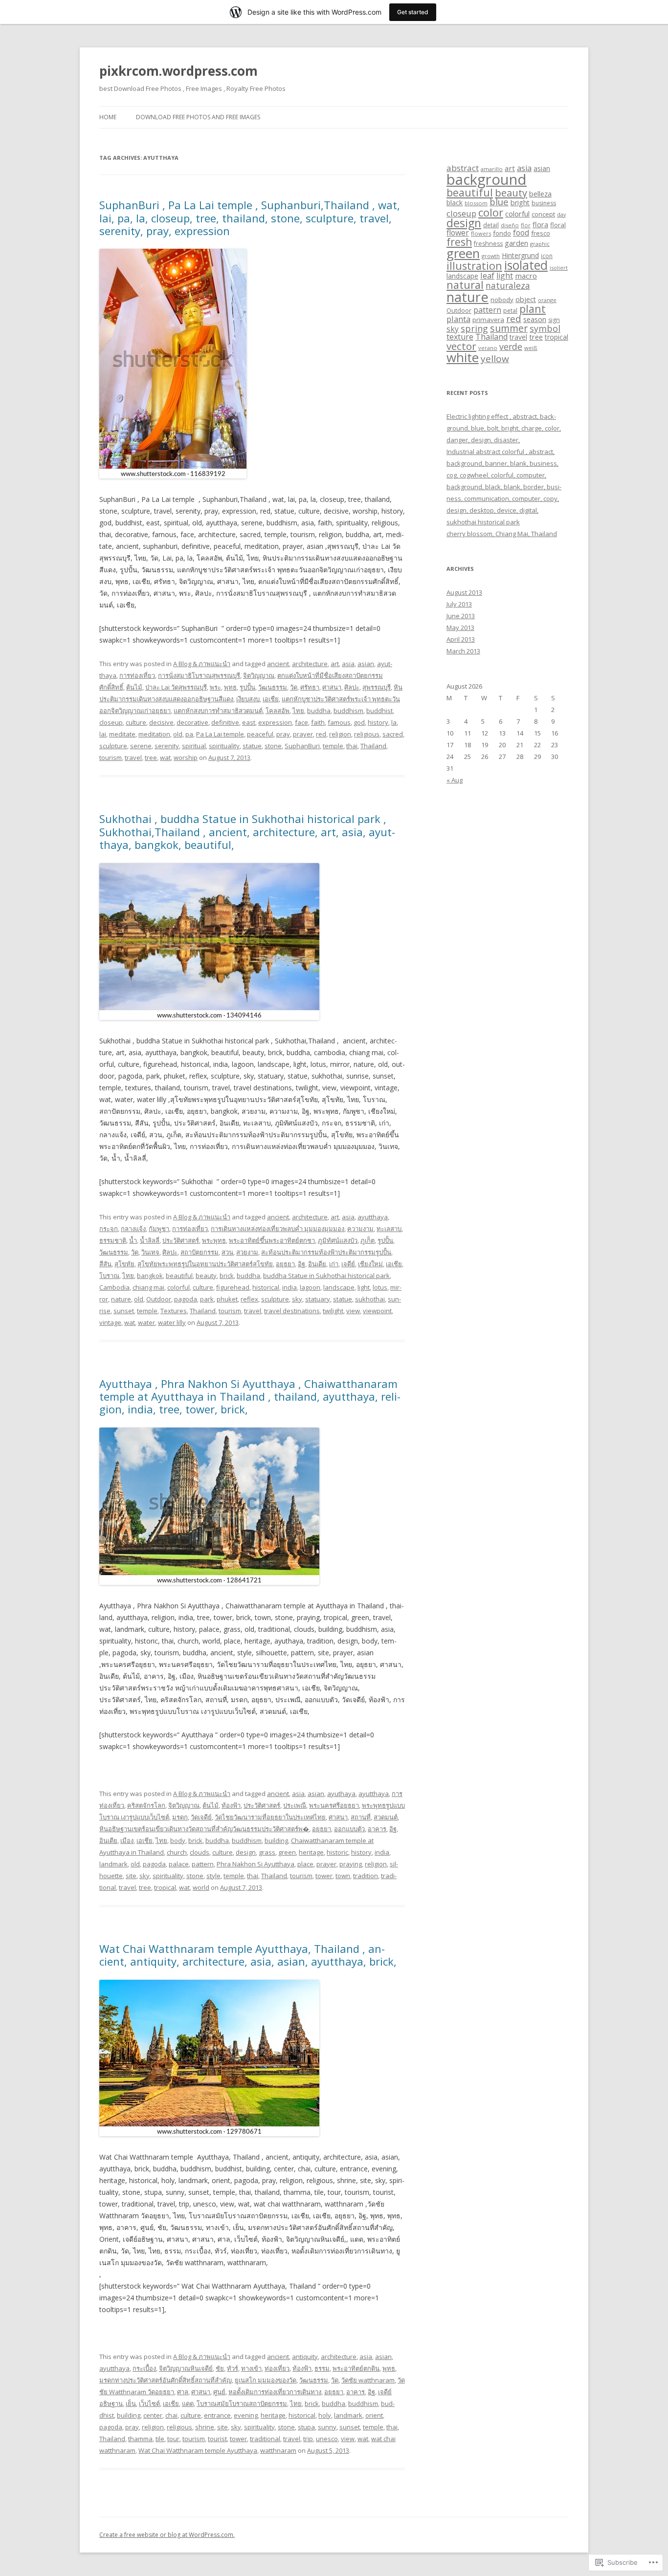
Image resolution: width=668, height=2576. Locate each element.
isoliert (559, 268)
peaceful (260, 734)
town (343, 1876)
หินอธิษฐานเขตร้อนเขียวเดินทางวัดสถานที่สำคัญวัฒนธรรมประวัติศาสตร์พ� (204, 1829)
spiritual (194, 746)
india (289, 1287)
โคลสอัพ (278, 711)
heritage (311, 1852)
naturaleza (508, 285)
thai (352, 746)
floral (558, 225)
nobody (502, 300)
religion (340, 734)
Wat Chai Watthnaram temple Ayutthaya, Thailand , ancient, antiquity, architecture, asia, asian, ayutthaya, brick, (248, 1955)
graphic (540, 244)
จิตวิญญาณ (259, 675)
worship (186, 758)
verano (488, 348)
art (335, 664)
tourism (111, 758)
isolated (526, 265)
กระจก (109, 1229)
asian (366, 664)
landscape (339, 1287)
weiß (531, 348)
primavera (488, 320)
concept (543, 214)
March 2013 (463, 651)
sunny (327, 2427)
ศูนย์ (219, 2392)
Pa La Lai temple (220, 734)
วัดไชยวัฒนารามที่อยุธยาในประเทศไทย (270, 1817)
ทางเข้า (251, 2368)
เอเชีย (271, 699)
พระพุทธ (214, 1240)
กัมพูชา (159, 1229)
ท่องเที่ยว (277, 2368)
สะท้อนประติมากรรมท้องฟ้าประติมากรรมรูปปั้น (326, 1252)
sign (554, 320)
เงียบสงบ (248, 699)
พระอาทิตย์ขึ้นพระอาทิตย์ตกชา (272, 1240)
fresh (459, 242)
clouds (200, 1852)
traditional (265, 2439)
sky (297, 1299)
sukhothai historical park (483, 522)
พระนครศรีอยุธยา (334, 1805)
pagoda (186, 1299)
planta (458, 319)
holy (325, 2415)
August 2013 (464, 592)
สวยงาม (247, 1252)
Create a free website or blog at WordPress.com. (167, 2535)
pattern (203, 1864)
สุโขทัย (124, 1264)
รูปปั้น (247, 687)
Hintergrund (520, 255)
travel (133, 758)
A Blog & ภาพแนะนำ (202, 664)
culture (136, 722)
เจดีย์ (348, 1264)
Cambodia (114, 1287)
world (201, 1887)
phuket (227, 1299)
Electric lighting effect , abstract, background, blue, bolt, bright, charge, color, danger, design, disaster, (504, 428)
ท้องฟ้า (231, 1805)
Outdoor (159, 1299)
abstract (463, 168)
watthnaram (278, 2450)
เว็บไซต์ (149, 2403)
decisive (161, 722)
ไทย (298, 711)
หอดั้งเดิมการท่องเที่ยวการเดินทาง (275, 2392)
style (213, 1876)
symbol (545, 328)
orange (547, 300)
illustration (474, 266)
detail (491, 225)
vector (461, 346)
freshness (488, 244)
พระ (215, 687)
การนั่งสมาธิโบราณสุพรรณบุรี (199, 675)
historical (266, 1287)
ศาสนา (332, 687)
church (177, 1852)
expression (275, 722)
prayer (303, 734)
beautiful (179, 1276)
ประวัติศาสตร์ (181, 1240)
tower (324, 1876)
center (153, 2415)
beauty (206, 1276)
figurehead (233, 1287)
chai (171, 2415)
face (301, 722)
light (364, 1287)
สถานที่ (361, 1817)
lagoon (310, 1287)
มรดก (180, 1817)
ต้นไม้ (134, 687)
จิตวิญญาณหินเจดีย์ (186, 2368)
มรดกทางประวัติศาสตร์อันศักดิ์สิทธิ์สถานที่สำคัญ (166, 2380)
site (131, 1876)
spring (474, 328)
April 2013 (461, 639)
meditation (154, 734)
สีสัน (105, 1264)
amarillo (492, 169)
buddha (319, 711)
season (535, 319)
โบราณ (109, 1276)
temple (333, 746)
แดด (188, 2403)
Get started (413, 12)
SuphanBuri (302, 746)
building (276, 1840)
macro (526, 276)
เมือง (127, 1840)
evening (246, 2415)
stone (273, 746)
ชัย (220, 2368)
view (353, 1311)
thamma (140, 2439)
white (463, 357)
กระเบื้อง (144, 2368)
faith (318, 722)
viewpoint (377, 1311)
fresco (541, 233)
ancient (278, 664)
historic (337, 1852)
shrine (205, 2427)
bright (520, 203)
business (544, 203)
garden (516, 243)
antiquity (305, 2357)
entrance (217, 2415)
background (487, 179)
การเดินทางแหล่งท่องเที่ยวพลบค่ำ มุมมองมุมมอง (278, 1229)
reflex (249, 1299)
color (491, 212)
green (287, 1852)
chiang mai (148, 1287)
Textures (174, 1311)
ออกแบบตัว (349, 1829)
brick (227, 1276)
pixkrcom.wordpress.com (178, 71)
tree (151, 758)
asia (348, 664)
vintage (110, 1322)
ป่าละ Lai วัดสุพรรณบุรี (176, 687)
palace (179, 1864)
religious (367, 734)
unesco (327, 2439)
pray (283, 734)
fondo (502, 233)
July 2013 (459, 604)
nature (121, 1299)
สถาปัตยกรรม (200, 1252)
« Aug (455, 780)
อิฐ (301, 1264)
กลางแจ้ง (133, 1229)
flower (458, 233)
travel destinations (292, 1311)
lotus (380, 1287)
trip (308, 2439)
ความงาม (360, 1229)
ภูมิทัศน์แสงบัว (338, 1240)
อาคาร (377, 1829)
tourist (217, 2439)
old (178, 734)
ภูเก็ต (367, 1240)
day (561, 215)
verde (511, 346)
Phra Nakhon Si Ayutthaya (256, 1864)
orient (374, 2415)
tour (173, 2439)
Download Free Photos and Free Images (198, 117)
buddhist (379, 711)
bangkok (150, 1276)
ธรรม (322, 2368)
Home (108, 117)
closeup (111, 722)
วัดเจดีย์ (201, 1817)
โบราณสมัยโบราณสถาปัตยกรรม (242, 2403)
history (378, 722)
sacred (393, 734)
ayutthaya (373, 1217)
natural (465, 285)
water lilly (172, 1322)
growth (491, 256)
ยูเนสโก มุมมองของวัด (266, 2380)
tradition (366, 1876)
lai (103, 734)
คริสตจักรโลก (146, 1805)
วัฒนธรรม (273, 687)
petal (510, 311)
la (394, 722)
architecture (310, 664)
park (207, 1299)
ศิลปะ (352, 687)
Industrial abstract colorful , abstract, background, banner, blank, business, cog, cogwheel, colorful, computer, (502, 463)
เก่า (334, 1264)
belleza (540, 194)
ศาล (183, 2392)
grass (267, 1852)
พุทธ (230, 687)
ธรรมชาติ (113, 1240)
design (246, 1852)
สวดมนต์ (386, 1817)
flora (540, 224)
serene (141, 746)
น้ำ (133, 1240)
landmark (113, 1864)
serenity (167, 746)
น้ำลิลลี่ (150, 1240)
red (321, 734)
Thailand (373, 746)
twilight (333, 1311)
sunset (124, 1311)
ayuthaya (341, 1794)
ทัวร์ (233, 2368)
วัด (294, 687)
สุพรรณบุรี (377, 687)
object (526, 299)
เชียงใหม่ (370, 1264)
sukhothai (370, 1299)
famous (339, 722)
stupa (306, 2427)
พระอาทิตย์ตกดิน (356, 2368)
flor (526, 225)
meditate (122, 734)
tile (160, 2439)
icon (547, 256)
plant (533, 309)
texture (460, 337)
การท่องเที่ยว (137, 675)
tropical (165, 1887)
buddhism (348, 711)
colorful (178, 1287)
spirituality (224, 746)
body (178, 1840)
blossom (476, 203)
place (305, 1864)
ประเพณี (295, 1805)
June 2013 (461, 616)
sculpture (113, 746)
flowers (481, 233)
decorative (192, 722)
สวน (227, 1252)
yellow (495, 359)
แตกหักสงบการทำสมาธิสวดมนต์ (218, 711)
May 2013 (460, 628)
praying (351, 1864)
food (521, 233)
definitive (225, 722)
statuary (318, 1299)
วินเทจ (150, 1252)
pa (189, 734)
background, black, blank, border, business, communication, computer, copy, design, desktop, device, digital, (504, 498)
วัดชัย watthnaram (368, 2380)
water (146, 1322)
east (249, 722)
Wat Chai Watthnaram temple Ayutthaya (198, 2450)
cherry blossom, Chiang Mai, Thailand (502, 534)
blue (499, 202)
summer (509, 328)
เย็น (131, 2403)
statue (252, 746)
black (455, 203)
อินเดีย (317, 1264)
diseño (510, 225)
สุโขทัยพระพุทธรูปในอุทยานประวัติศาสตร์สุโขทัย (205, 1264)
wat (165, 758)
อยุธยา (285, 1264)
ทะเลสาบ (389, 1229)
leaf (487, 275)
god (359, 722)
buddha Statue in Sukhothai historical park (326, 1276)
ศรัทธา (310, 687)
